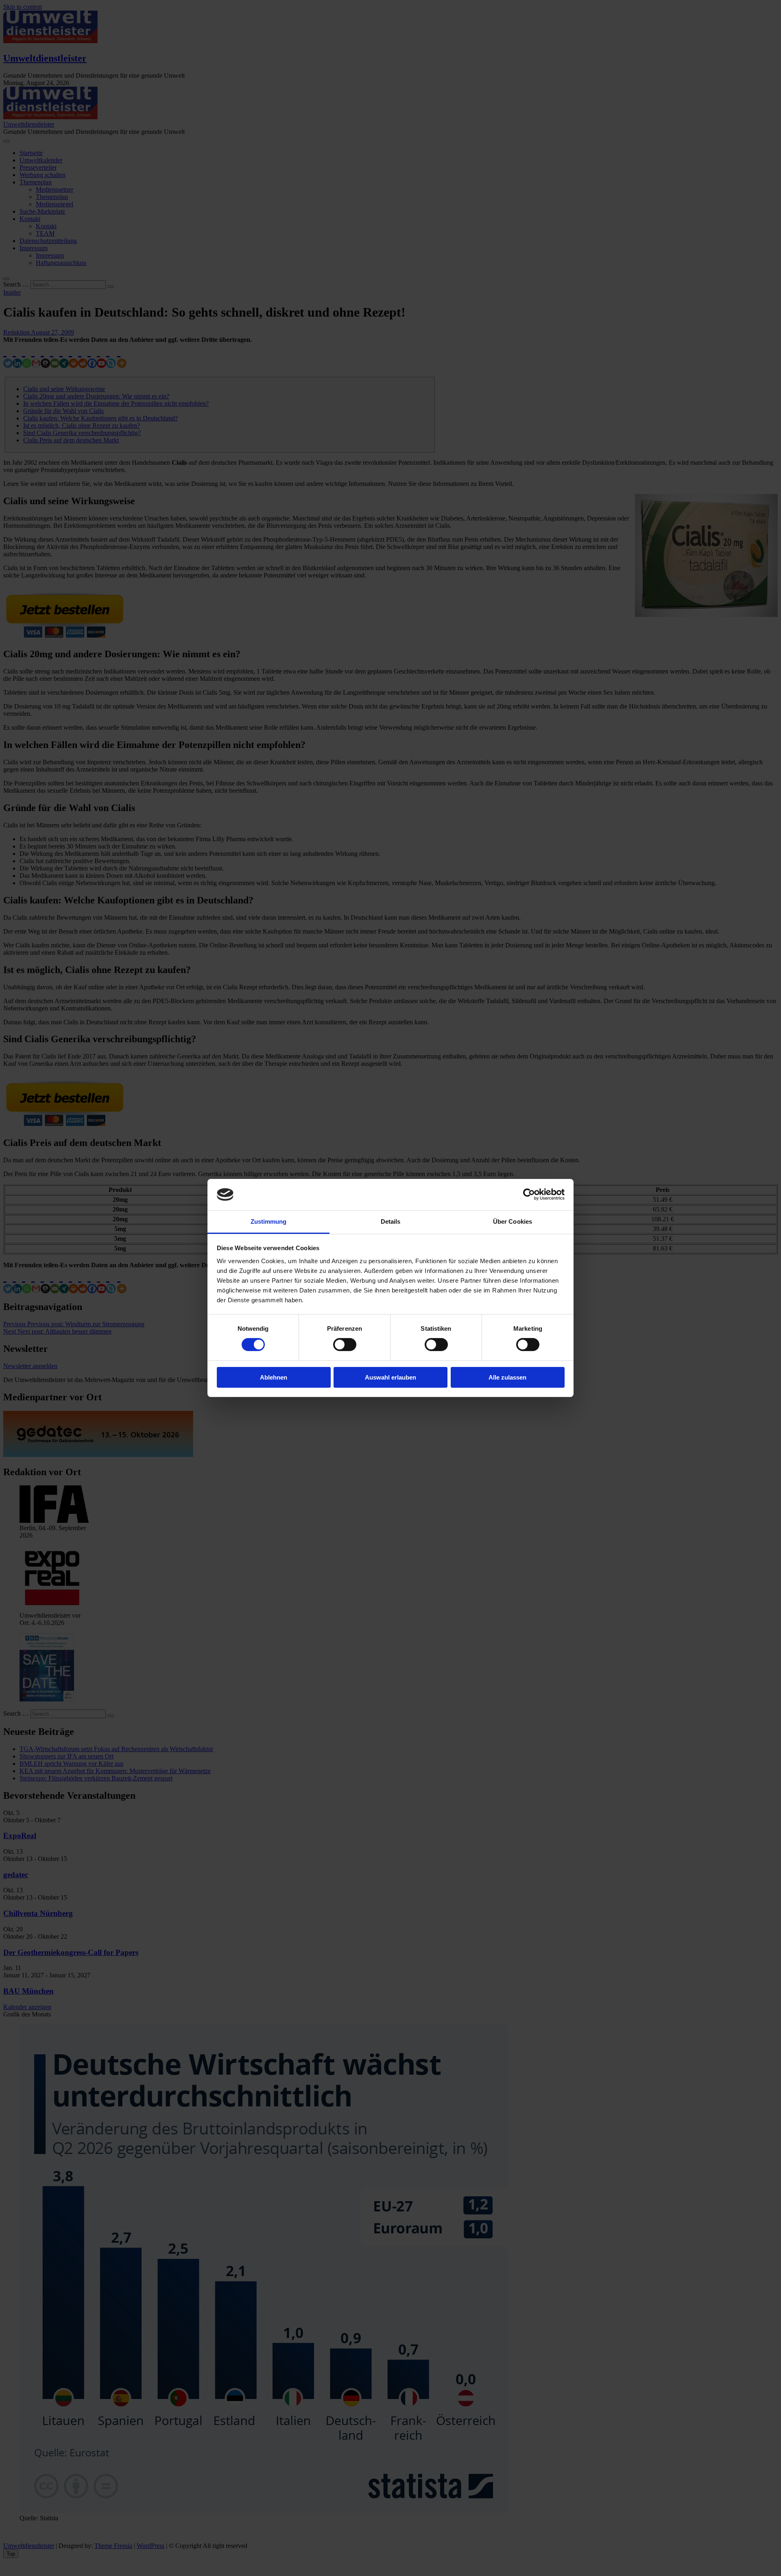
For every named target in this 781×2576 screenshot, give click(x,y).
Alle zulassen (507, 1377)
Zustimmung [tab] (269, 1221)
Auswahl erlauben (390, 1377)
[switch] (345, 1345)
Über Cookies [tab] (513, 1221)
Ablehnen (274, 1377)
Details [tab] (391, 1221)
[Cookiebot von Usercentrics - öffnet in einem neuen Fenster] (529, 1194)
